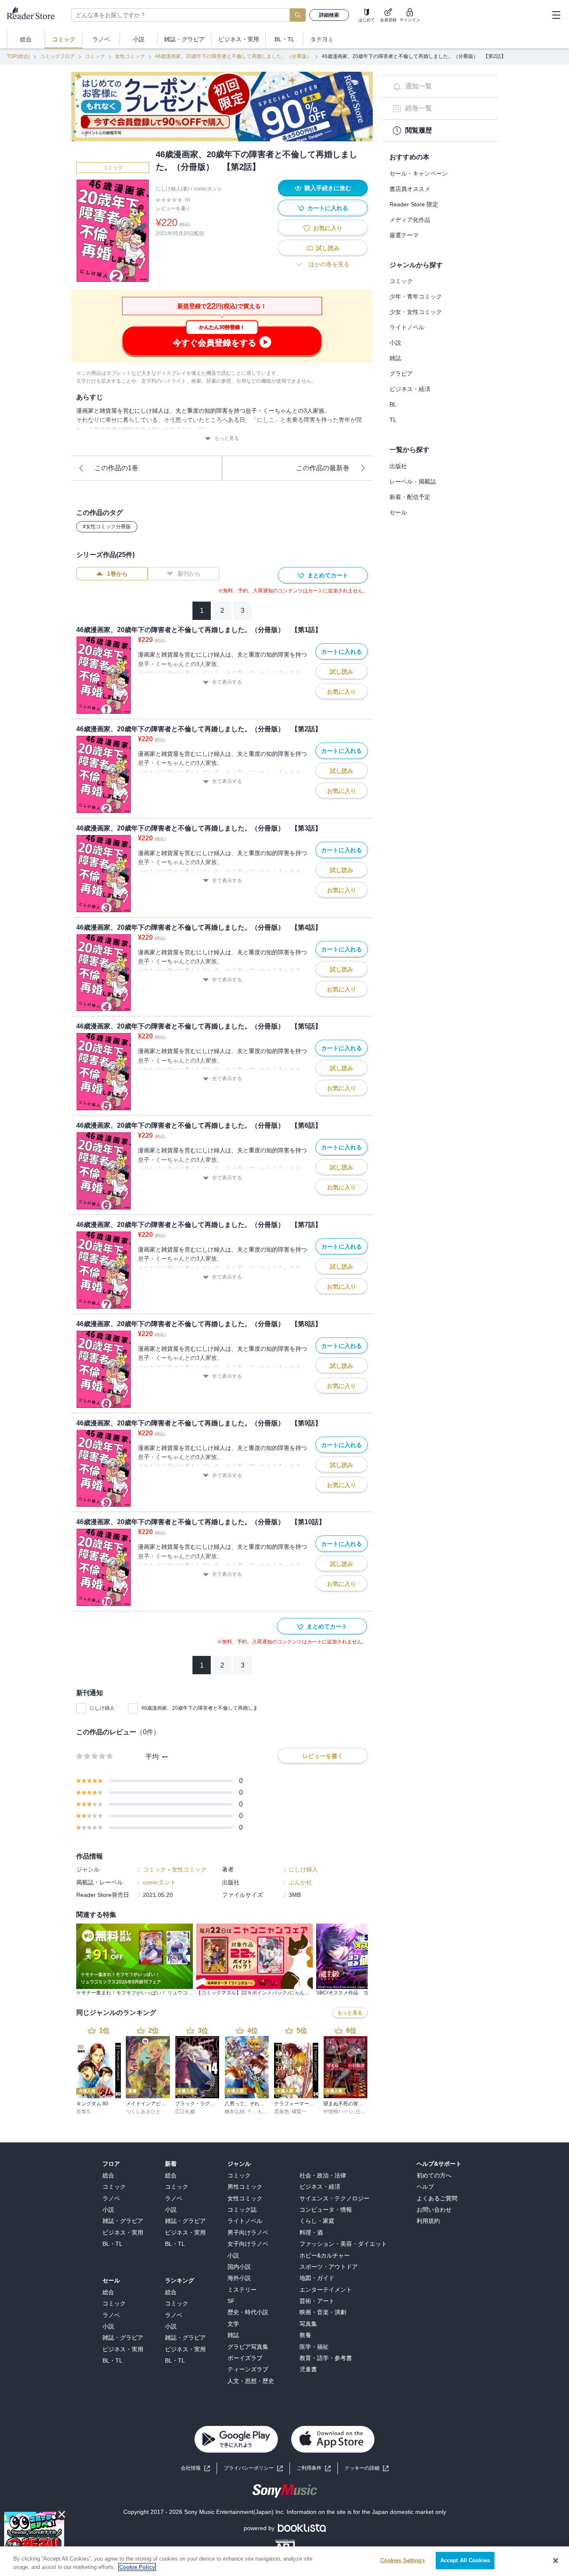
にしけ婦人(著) (172, 189)
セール (398, 512)
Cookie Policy (137, 2567)
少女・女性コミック (416, 312)
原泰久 (84, 2112)
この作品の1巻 (116, 468)
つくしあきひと (143, 2112)
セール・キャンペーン (419, 173)
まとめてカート (328, 575)
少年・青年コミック (416, 296)
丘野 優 (364, 2112)
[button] (367, 2468)
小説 (395, 343)
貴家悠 (282, 2112)
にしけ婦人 (102, 1708)
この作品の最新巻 (323, 468)
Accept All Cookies (465, 2560)
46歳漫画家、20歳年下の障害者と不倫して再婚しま (200, 1708)
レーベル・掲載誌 (413, 482)
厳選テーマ (404, 235)
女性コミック (130, 56)
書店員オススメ (410, 189)
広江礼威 (185, 2112)
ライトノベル (407, 327)
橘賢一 (299, 2112)
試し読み (328, 248)
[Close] (556, 2561)
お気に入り (328, 228)
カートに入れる (328, 208)
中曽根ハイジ (338, 2112)
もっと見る (227, 438)
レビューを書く (173, 208)
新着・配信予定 (410, 497)
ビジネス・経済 (410, 389)
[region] (284, 2561)
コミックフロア (57, 56)
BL (393, 404)
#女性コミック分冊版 (107, 527)
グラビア (401, 374)
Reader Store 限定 (414, 204)
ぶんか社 (300, 1882)
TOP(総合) (18, 56)
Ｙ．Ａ (255, 2112)
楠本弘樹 (235, 2112)
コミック (95, 56)
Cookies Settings (403, 2560)
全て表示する (227, 682)
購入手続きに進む (328, 188)
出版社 (398, 466)
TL (393, 420)
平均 (152, 1757)
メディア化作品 (410, 220)
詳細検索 (329, 15)
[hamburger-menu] (556, 15)
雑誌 (395, 358)
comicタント (208, 189)
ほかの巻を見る (329, 264)
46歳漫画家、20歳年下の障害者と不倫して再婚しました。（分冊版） (233, 56)
